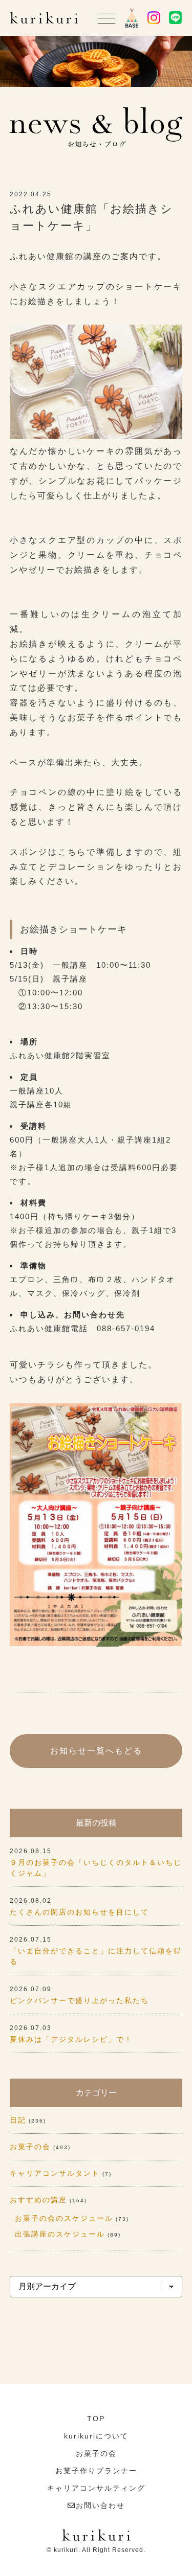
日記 (18, 2120)
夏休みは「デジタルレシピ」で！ (71, 2039)
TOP (96, 2419)
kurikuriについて (96, 2436)
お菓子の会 (30, 2147)
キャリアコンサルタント (55, 2173)
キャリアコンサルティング (96, 2488)
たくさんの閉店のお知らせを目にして (79, 1912)
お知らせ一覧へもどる (96, 1751)
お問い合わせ (100, 2505)
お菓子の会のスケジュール (64, 2218)
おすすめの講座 (38, 2200)
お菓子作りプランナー (96, 2471)
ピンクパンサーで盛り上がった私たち (79, 2000)
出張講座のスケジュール (60, 2234)
